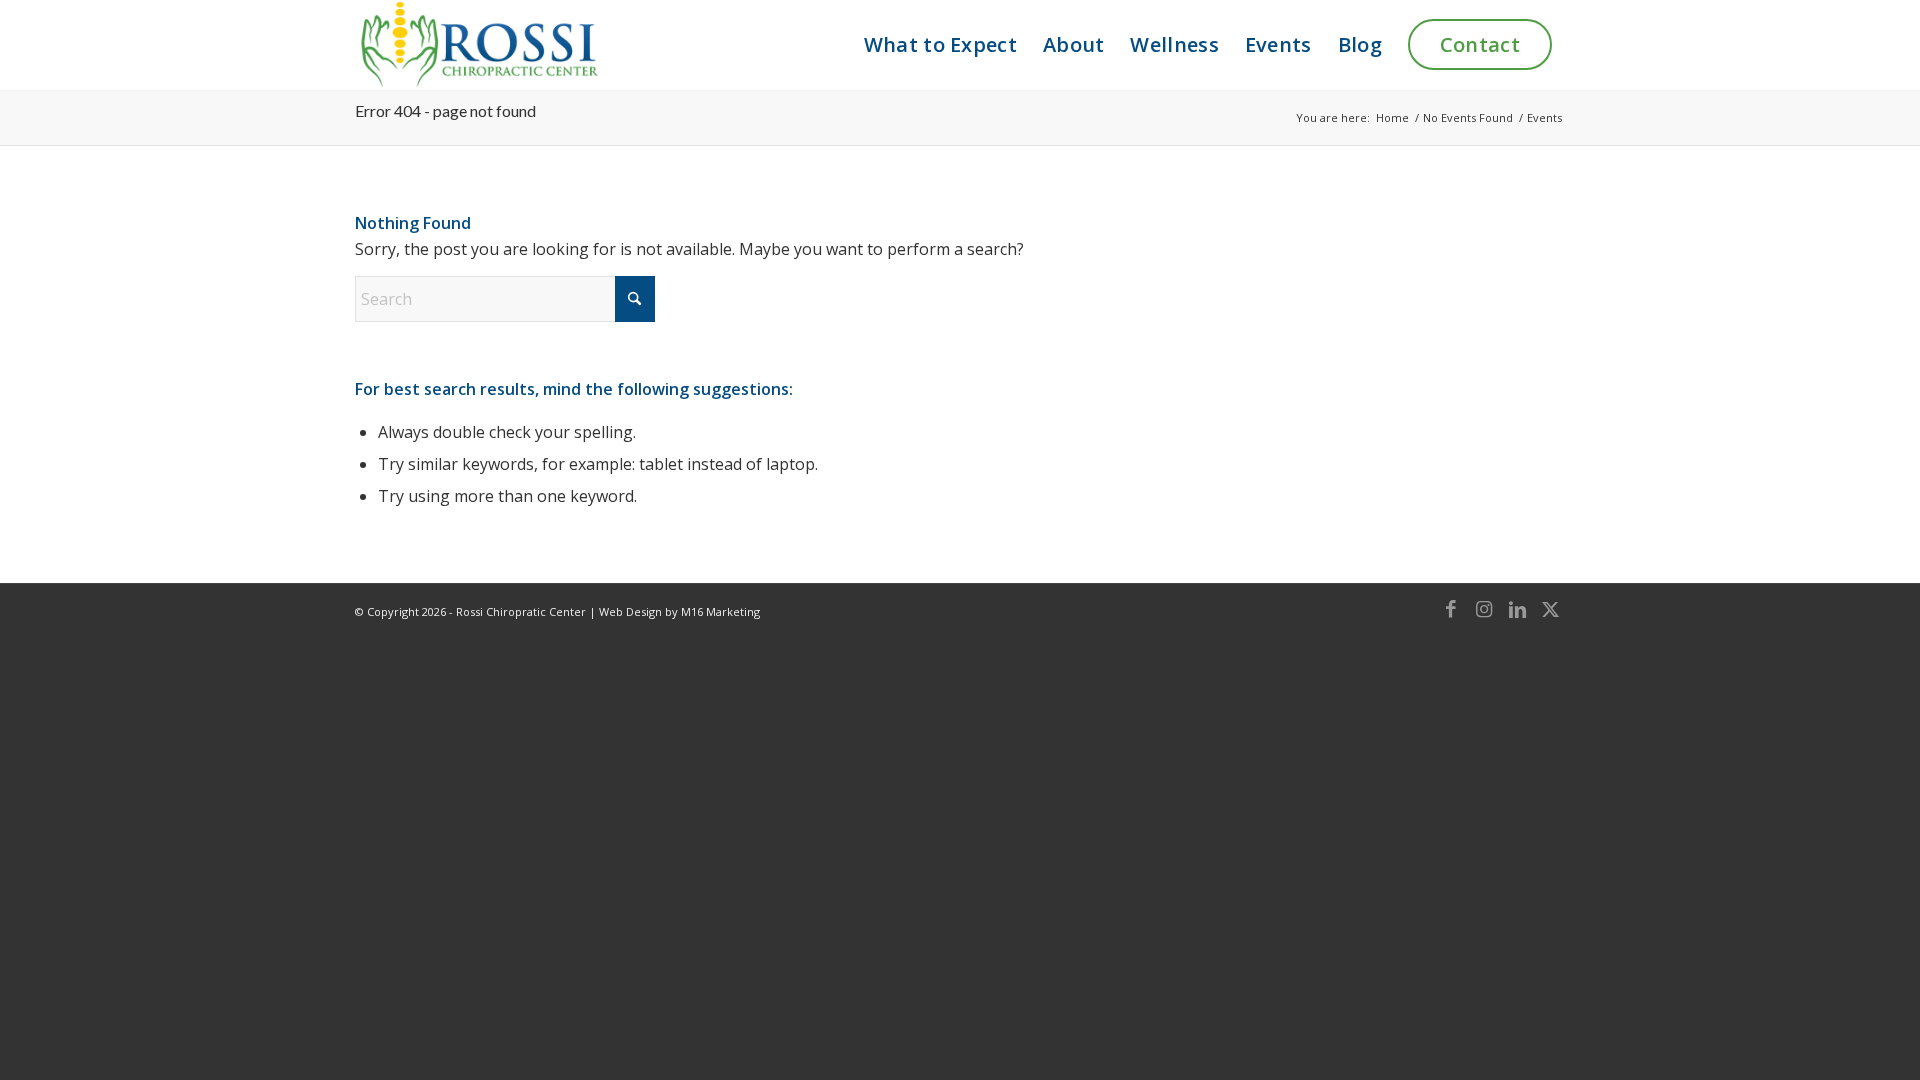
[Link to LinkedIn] (1517, 609)
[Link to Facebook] (1451, 609)
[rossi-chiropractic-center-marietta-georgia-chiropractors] (477, 45)
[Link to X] (1550, 609)
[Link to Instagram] (1484, 609)
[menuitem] (940, 45)
